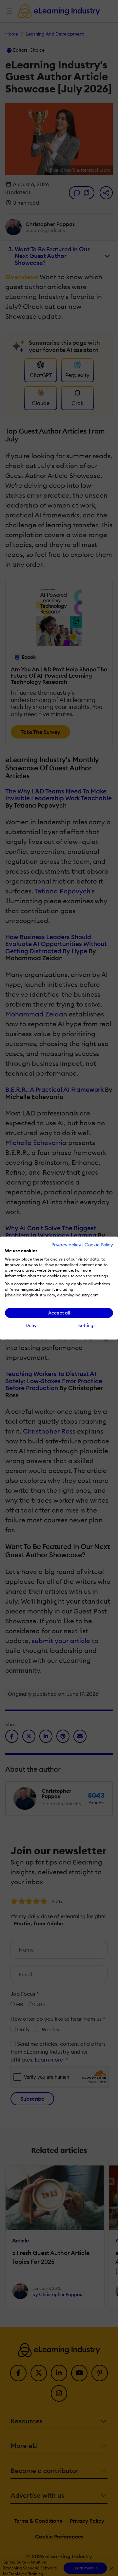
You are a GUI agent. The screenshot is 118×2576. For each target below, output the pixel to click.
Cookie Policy (99, 1245)
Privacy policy (66, 1245)
